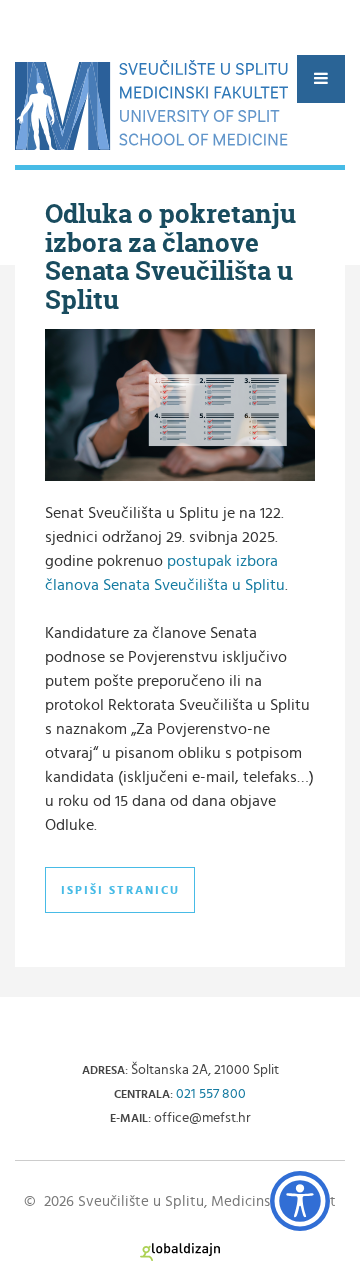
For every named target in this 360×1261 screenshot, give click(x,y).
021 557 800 (211, 1094)
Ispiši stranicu (120, 890)
